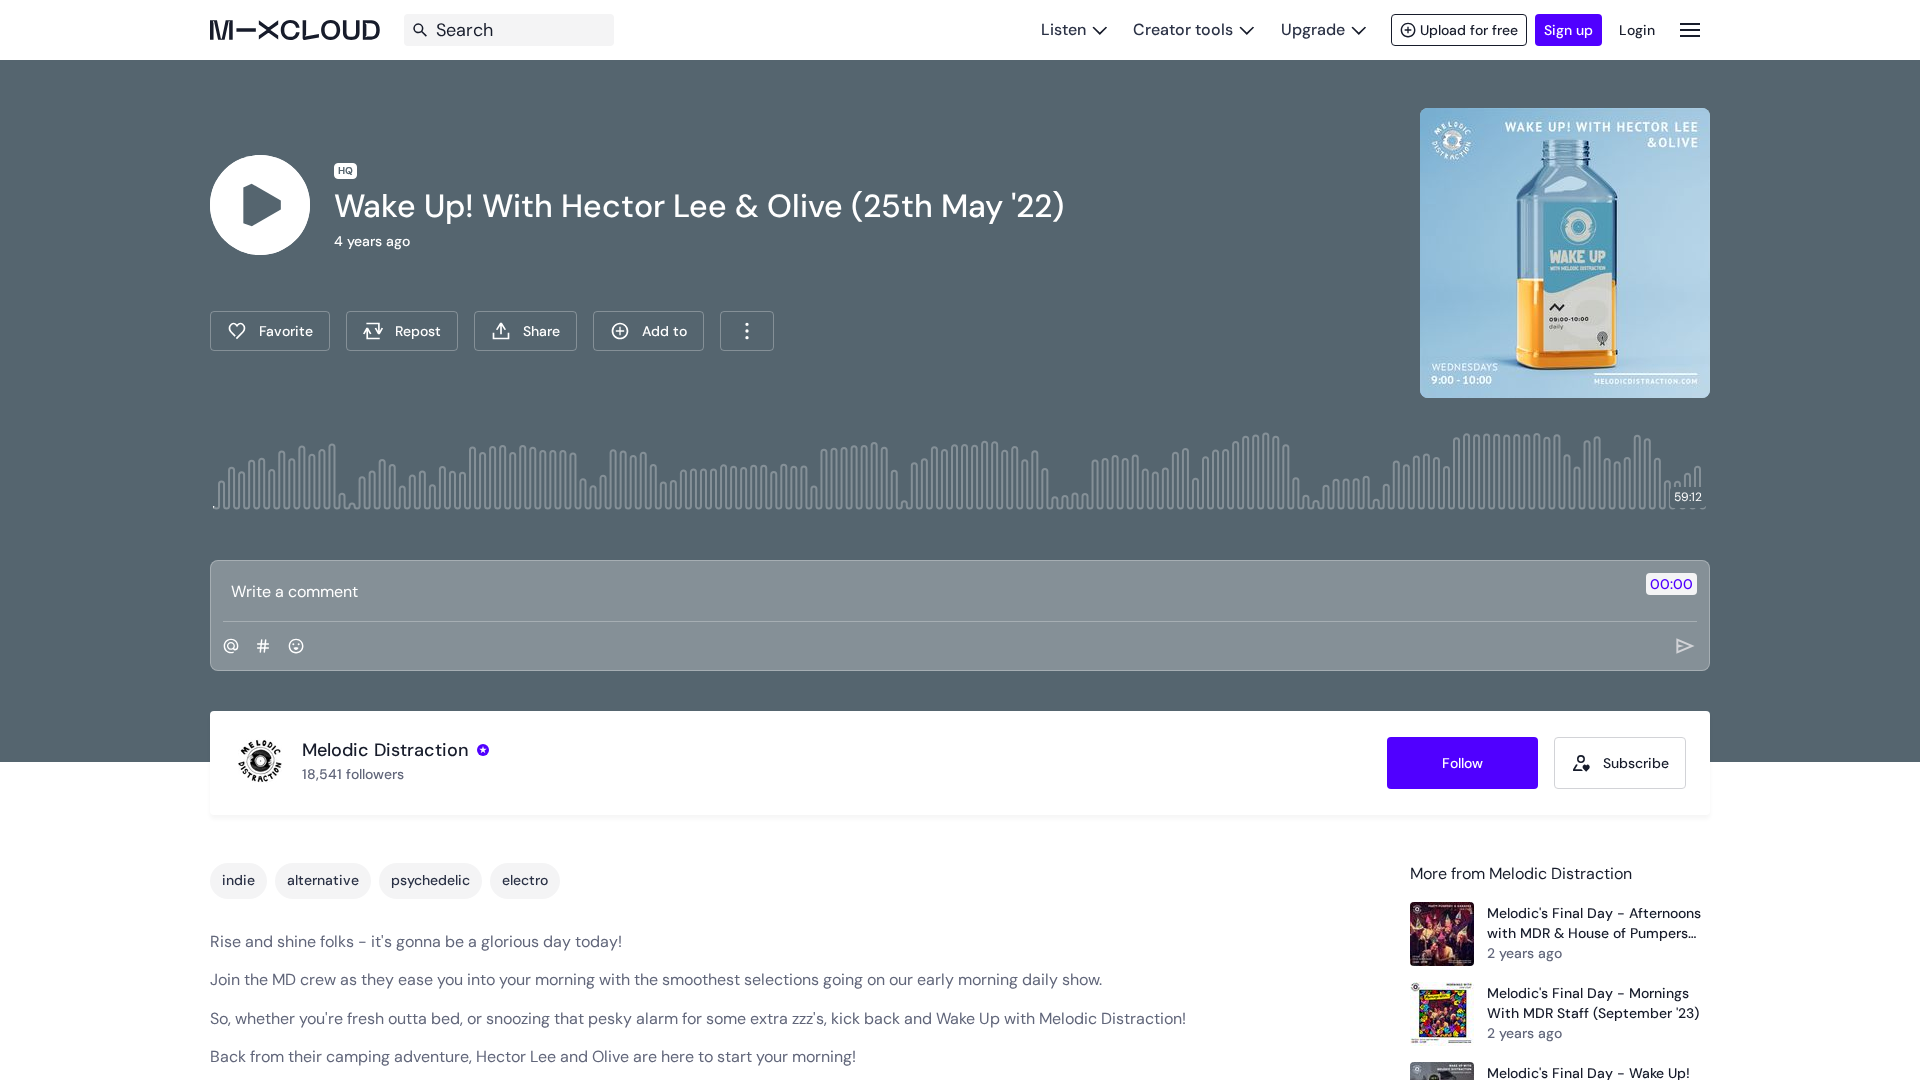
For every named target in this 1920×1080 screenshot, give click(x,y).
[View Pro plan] (483, 750)
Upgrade (1313, 29)
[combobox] (747, 331)
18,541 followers (353, 774)
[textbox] (926, 591)
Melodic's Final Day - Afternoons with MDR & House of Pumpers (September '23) (1594, 923)
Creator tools (1183, 29)
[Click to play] (260, 205)
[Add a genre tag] (263, 646)
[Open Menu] (1690, 29)
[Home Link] (295, 30)
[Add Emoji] (296, 646)
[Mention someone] (231, 646)
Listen (1063, 29)
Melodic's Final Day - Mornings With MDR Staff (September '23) (1593, 1003)
